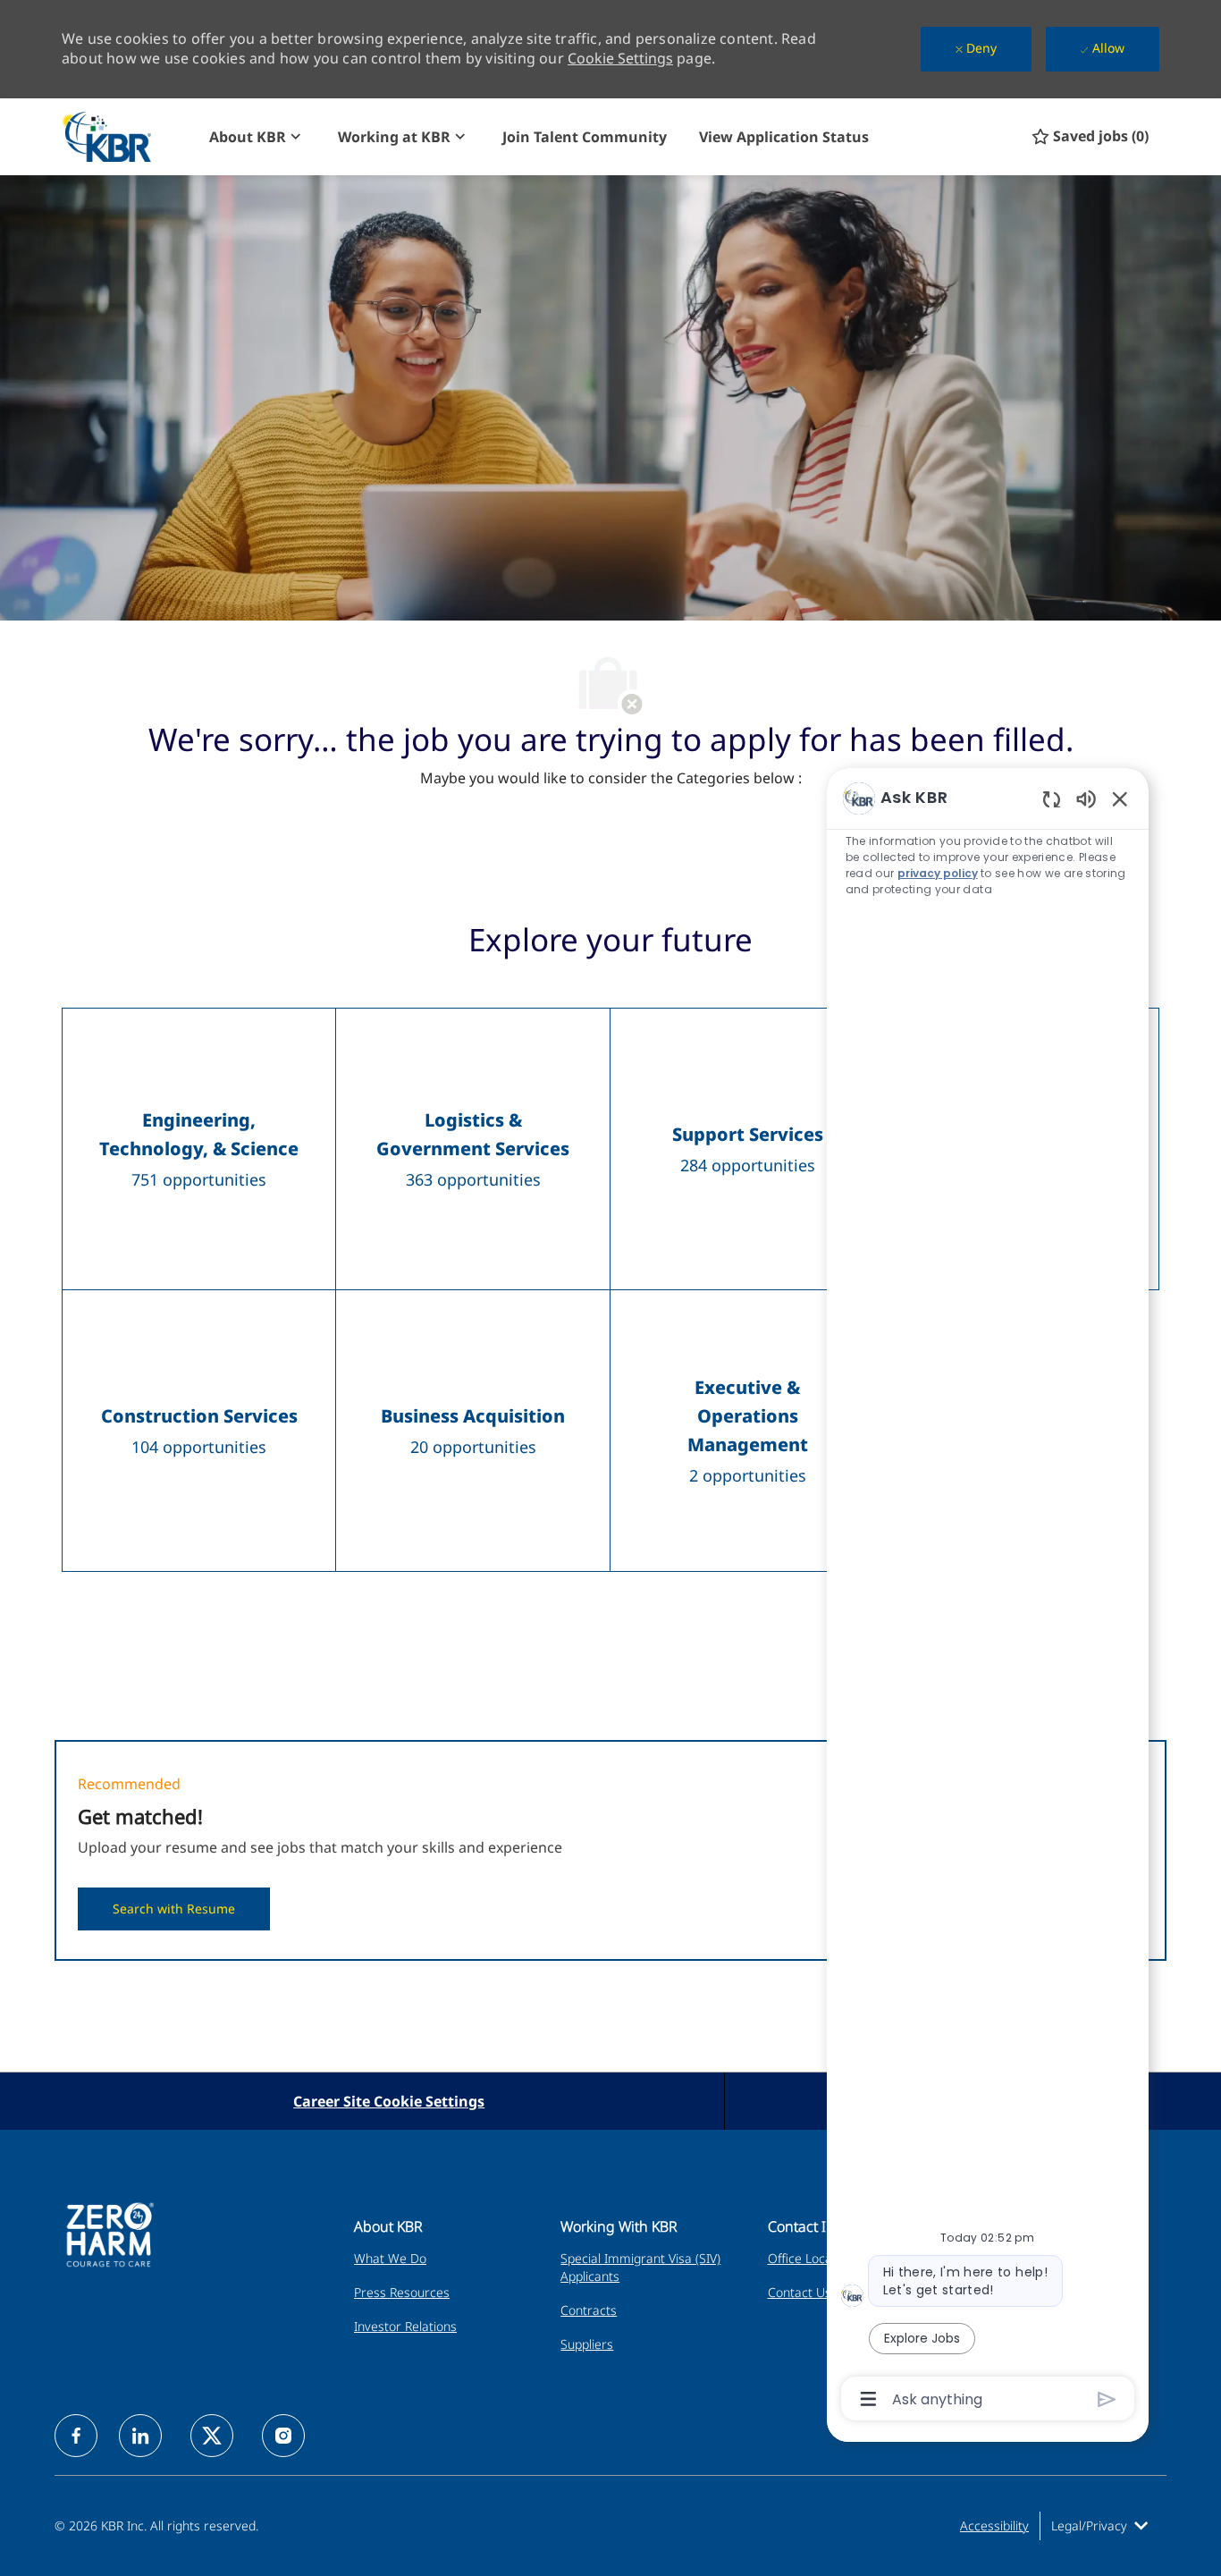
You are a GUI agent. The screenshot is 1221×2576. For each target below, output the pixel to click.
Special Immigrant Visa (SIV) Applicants (640, 2267)
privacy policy (939, 873)
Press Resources (402, 2292)
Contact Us (800, 2292)
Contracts (589, 2310)
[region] (988, 1597)
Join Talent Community (585, 137)
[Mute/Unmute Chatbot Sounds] (1086, 798)
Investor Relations (405, 2326)
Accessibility (994, 2525)
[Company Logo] (127, 136)
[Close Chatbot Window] (1120, 798)
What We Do (390, 2258)
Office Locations (814, 2258)
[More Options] (868, 2399)
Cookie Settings (620, 58)
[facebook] (76, 2436)
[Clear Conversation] (1052, 799)
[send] (1107, 2399)
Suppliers (587, 2344)
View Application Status (784, 137)
